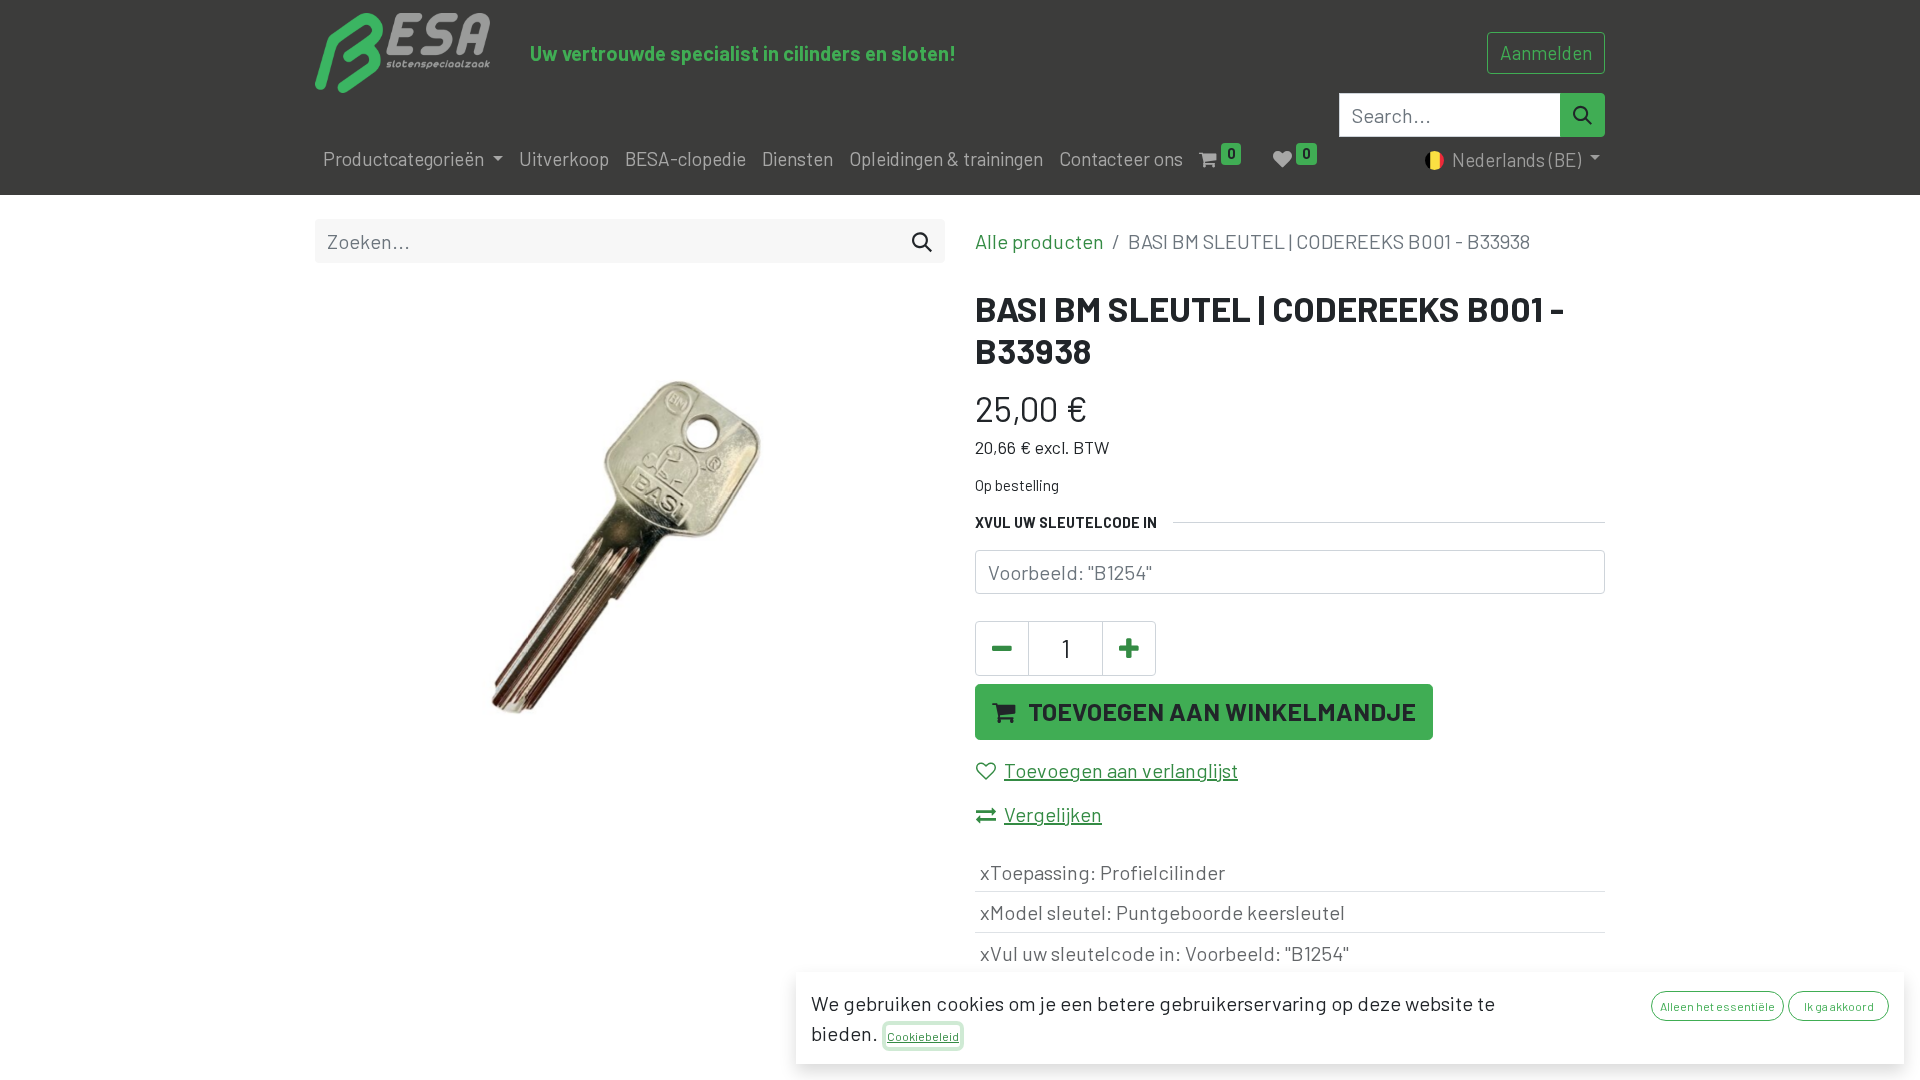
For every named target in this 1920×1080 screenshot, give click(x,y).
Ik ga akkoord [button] (1839, 1006)
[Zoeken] (922, 241)
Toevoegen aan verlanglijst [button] (1121, 770)
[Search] (1582, 115)
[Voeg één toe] (1129, 649)
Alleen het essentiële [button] (1717, 1006)
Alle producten (1039, 241)
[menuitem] (564, 159)
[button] (1204, 712)
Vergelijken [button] (1053, 814)
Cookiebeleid (923, 1036)
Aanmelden (1546, 52)
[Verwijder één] (1002, 649)
